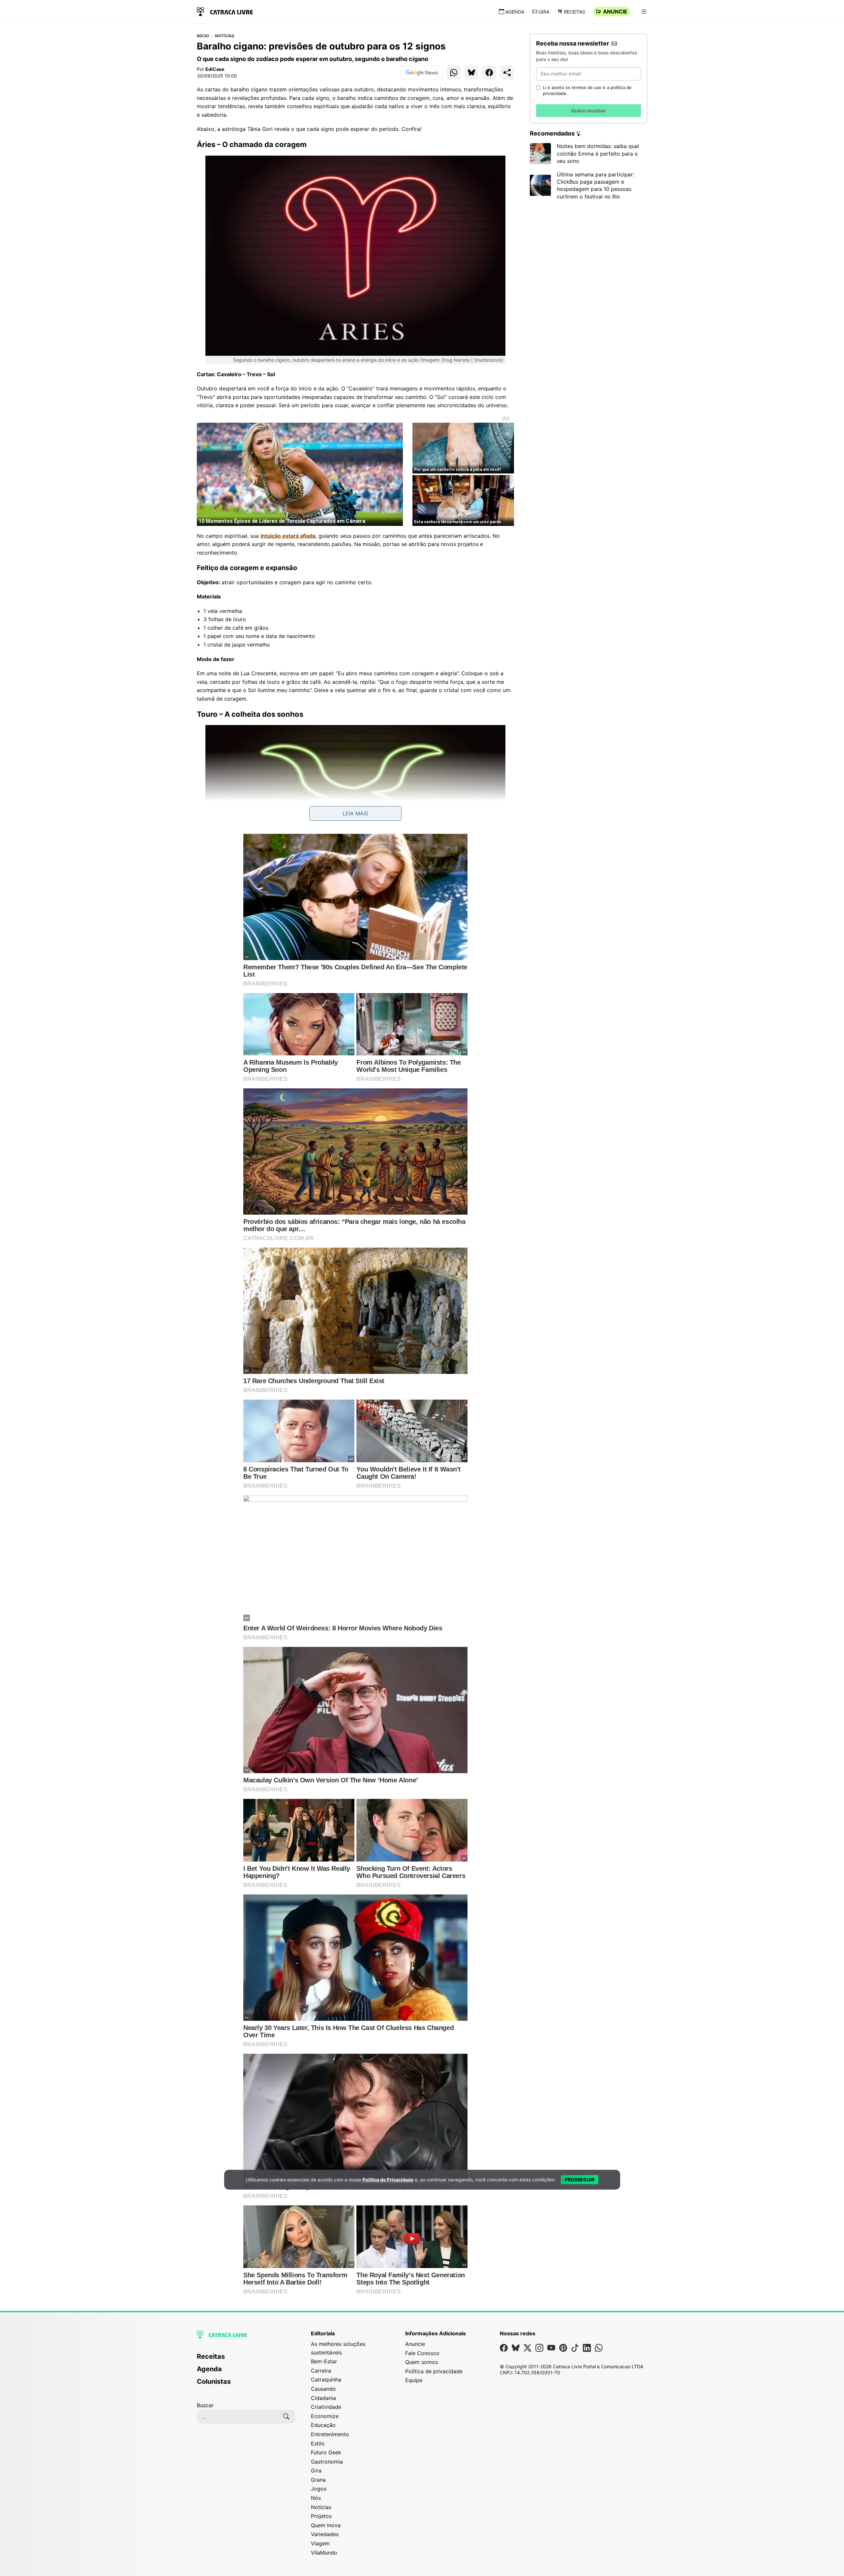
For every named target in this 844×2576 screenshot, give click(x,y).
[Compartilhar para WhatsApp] (454, 73)
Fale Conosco (422, 2353)
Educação (323, 2425)
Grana (318, 2480)
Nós (316, 2498)
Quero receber (588, 111)
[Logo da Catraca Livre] (225, 11)
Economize (325, 2416)
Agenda (515, 12)
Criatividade (326, 2407)
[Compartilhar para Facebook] (489, 73)
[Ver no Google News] (422, 73)
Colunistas (214, 2381)
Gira (544, 12)
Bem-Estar (324, 2361)
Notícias (225, 36)
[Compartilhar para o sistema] (507, 73)
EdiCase (215, 69)
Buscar (205, 2405)
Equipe (414, 2380)
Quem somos (422, 2362)
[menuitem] (246, 2359)
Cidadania (323, 2398)
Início (203, 36)
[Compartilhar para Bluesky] (471, 73)
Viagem (320, 2543)
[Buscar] (286, 2417)
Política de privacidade (434, 2371)
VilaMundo (324, 2553)
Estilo (318, 2443)
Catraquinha (326, 2379)
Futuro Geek (326, 2452)
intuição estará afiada (288, 536)
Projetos (321, 2516)
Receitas (574, 12)
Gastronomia (327, 2462)
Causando (323, 2389)
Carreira (321, 2371)
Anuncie (615, 12)
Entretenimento (330, 2434)
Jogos (319, 2489)
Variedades (325, 2534)
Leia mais (355, 813)
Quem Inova (326, 2525)
